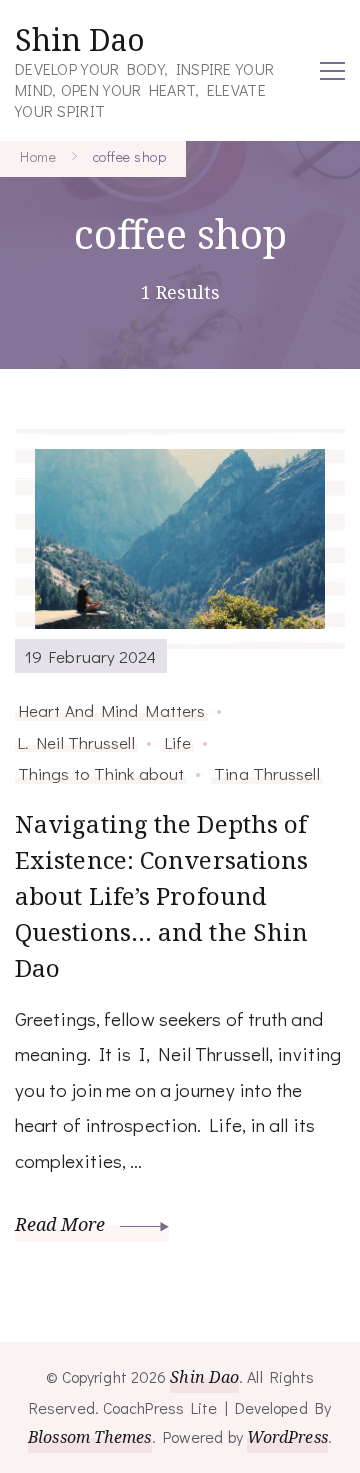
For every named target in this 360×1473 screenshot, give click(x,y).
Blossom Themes (89, 1437)
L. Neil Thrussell (76, 742)
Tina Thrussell (266, 773)
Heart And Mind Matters (111, 710)
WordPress (287, 1437)
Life (178, 742)
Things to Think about (101, 773)
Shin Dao (80, 39)
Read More (62, 1224)
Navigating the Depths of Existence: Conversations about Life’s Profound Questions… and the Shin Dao (161, 895)
